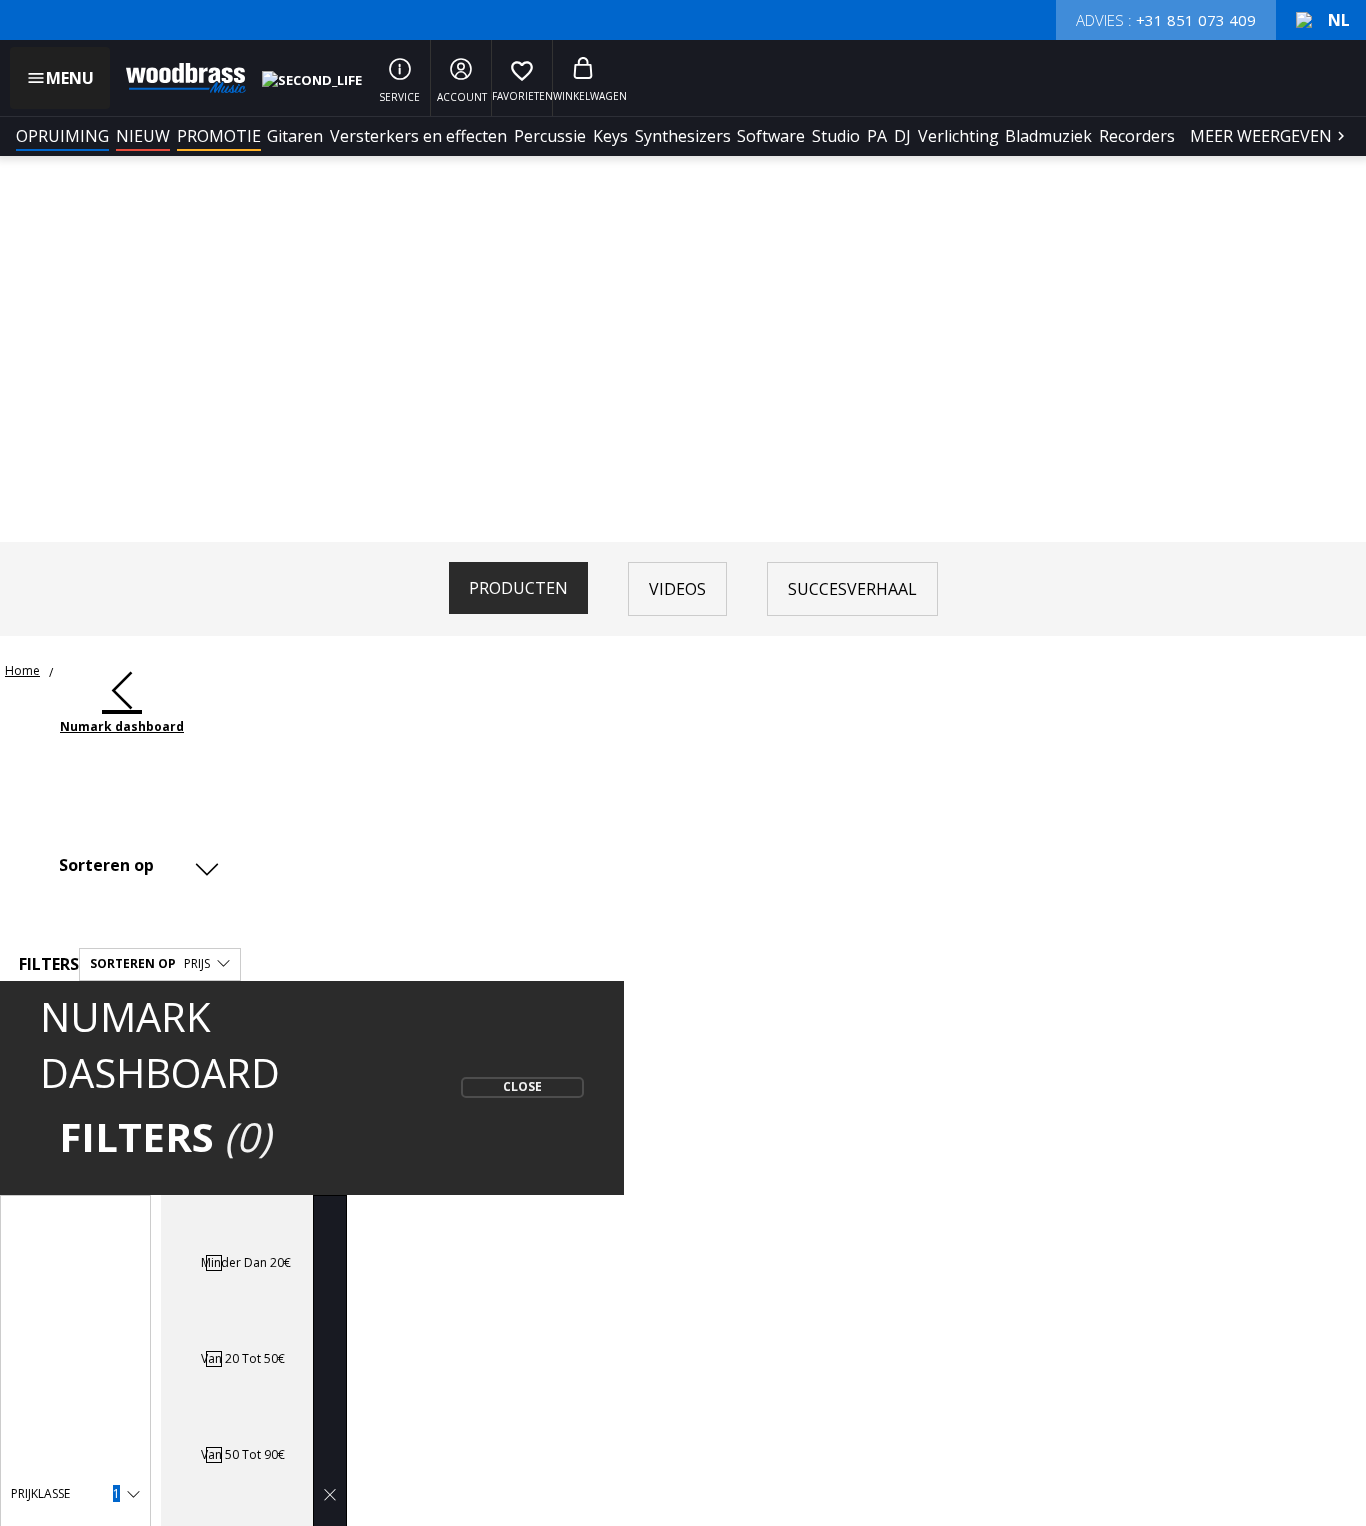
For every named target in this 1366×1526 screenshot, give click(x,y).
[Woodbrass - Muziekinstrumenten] (176, 78)
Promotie (219, 136)
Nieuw (143, 136)
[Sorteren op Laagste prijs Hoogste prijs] (134, 865)
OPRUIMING (62, 136)
